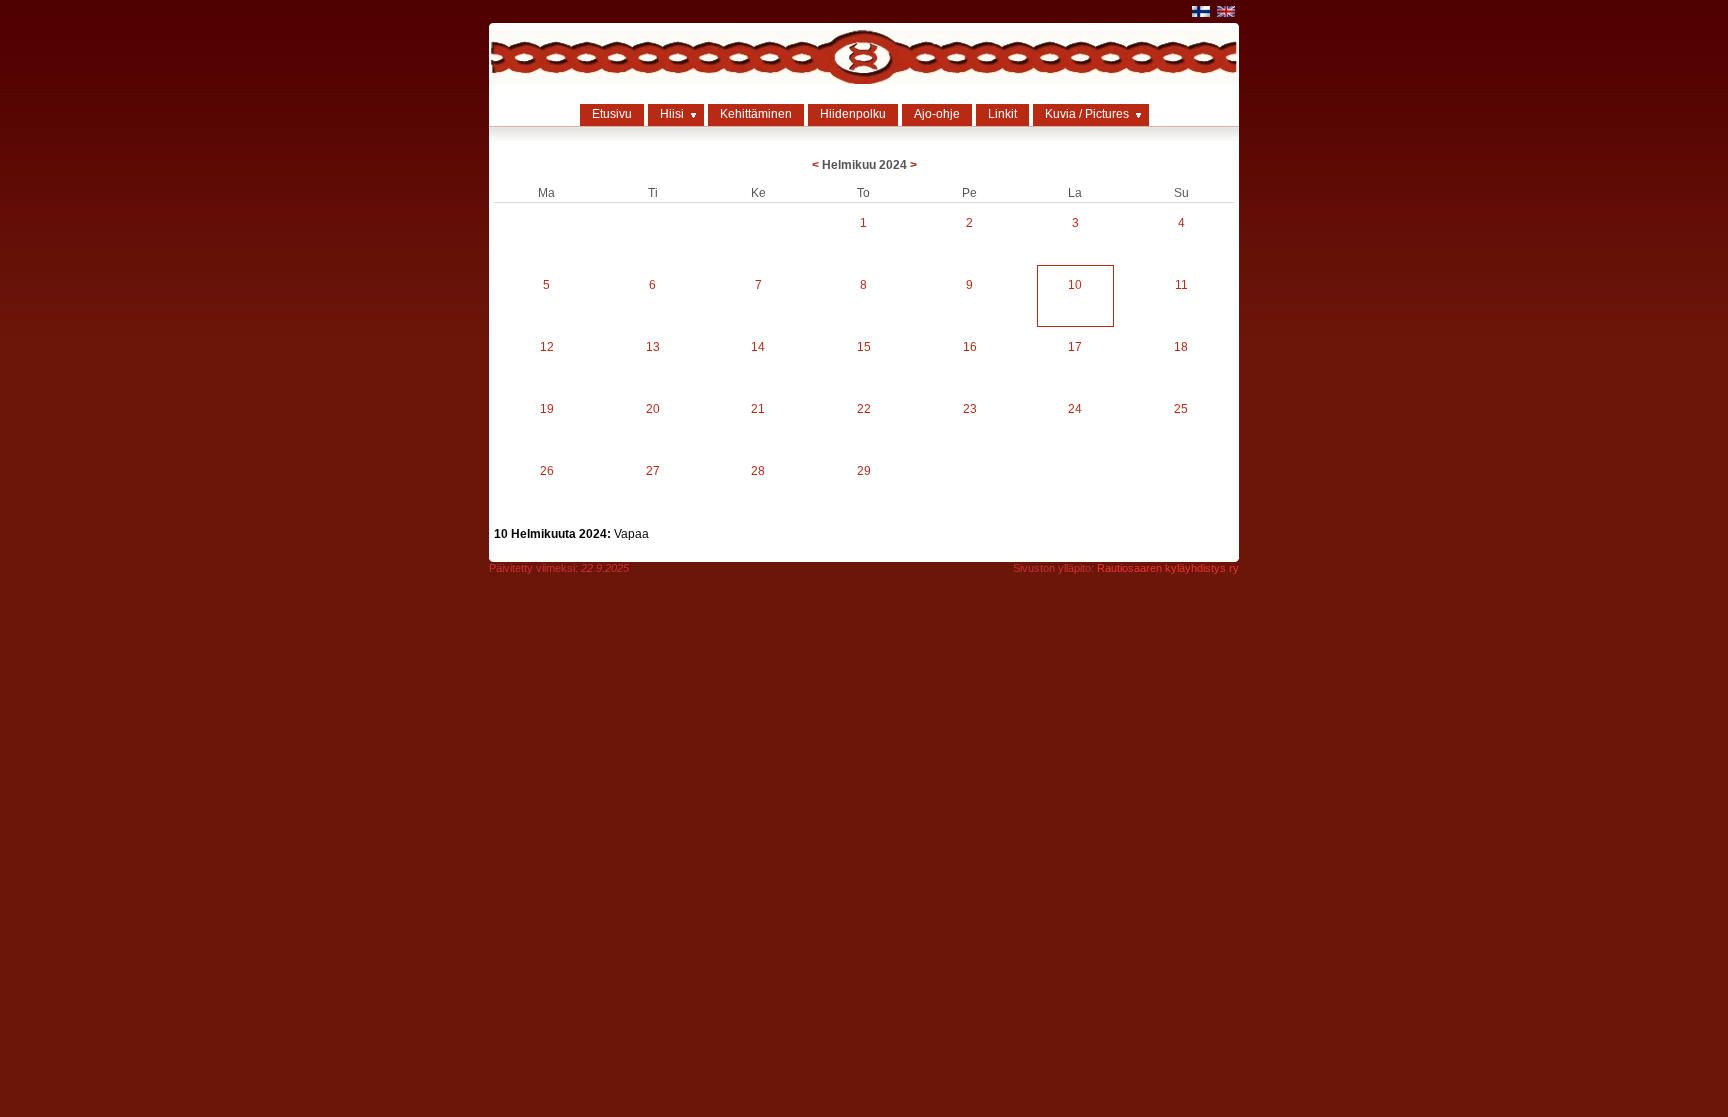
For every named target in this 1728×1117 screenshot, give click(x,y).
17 (1075, 347)
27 (653, 471)
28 (758, 471)
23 (970, 409)
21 (758, 409)
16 (970, 347)
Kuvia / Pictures (1087, 114)
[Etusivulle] (864, 80)
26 (547, 471)
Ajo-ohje (937, 114)
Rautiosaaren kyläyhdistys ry (1168, 568)
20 (653, 409)
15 (864, 347)
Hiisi (672, 114)
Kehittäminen (756, 114)
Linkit (1002, 114)
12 (547, 347)
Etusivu (612, 114)
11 (1181, 285)
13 (653, 347)
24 (1075, 409)
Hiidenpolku (853, 114)
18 (1181, 347)
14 (758, 347)
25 (1181, 409)
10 (1075, 285)
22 (864, 409)
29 (864, 471)
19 (547, 409)
